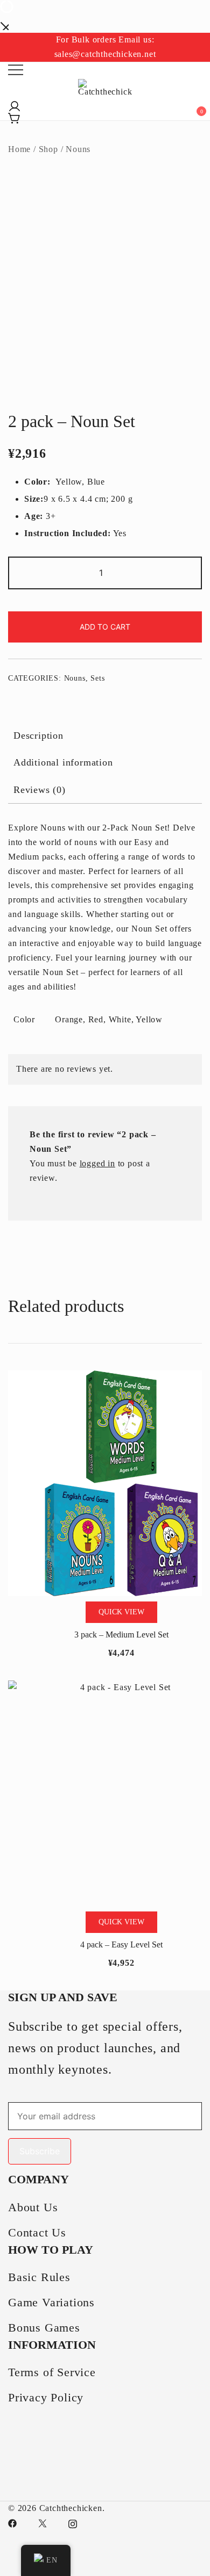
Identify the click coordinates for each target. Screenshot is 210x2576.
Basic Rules (39, 2277)
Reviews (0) (40, 790)
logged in (97, 1163)
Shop (48, 149)
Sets (97, 678)
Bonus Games (44, 2328)
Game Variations (51, 2302)
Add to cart (105, 627)
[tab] (105, 735)
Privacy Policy (46, 2397)
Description (38, 735)
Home (19, 149)
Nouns (78, 149)
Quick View (121, 1612)
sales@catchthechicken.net (105, 54)
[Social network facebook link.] (12, 2523)
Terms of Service (52, 2372)
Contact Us (37, 2232)
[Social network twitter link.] (43, 2523)
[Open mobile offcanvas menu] (16, 70)
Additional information (63, 762)
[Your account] (12, 103)
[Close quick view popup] (4, 25)
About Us (33, 2207)
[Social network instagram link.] (73, 2523)
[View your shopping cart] (12, 115)
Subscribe (40, 2151)
